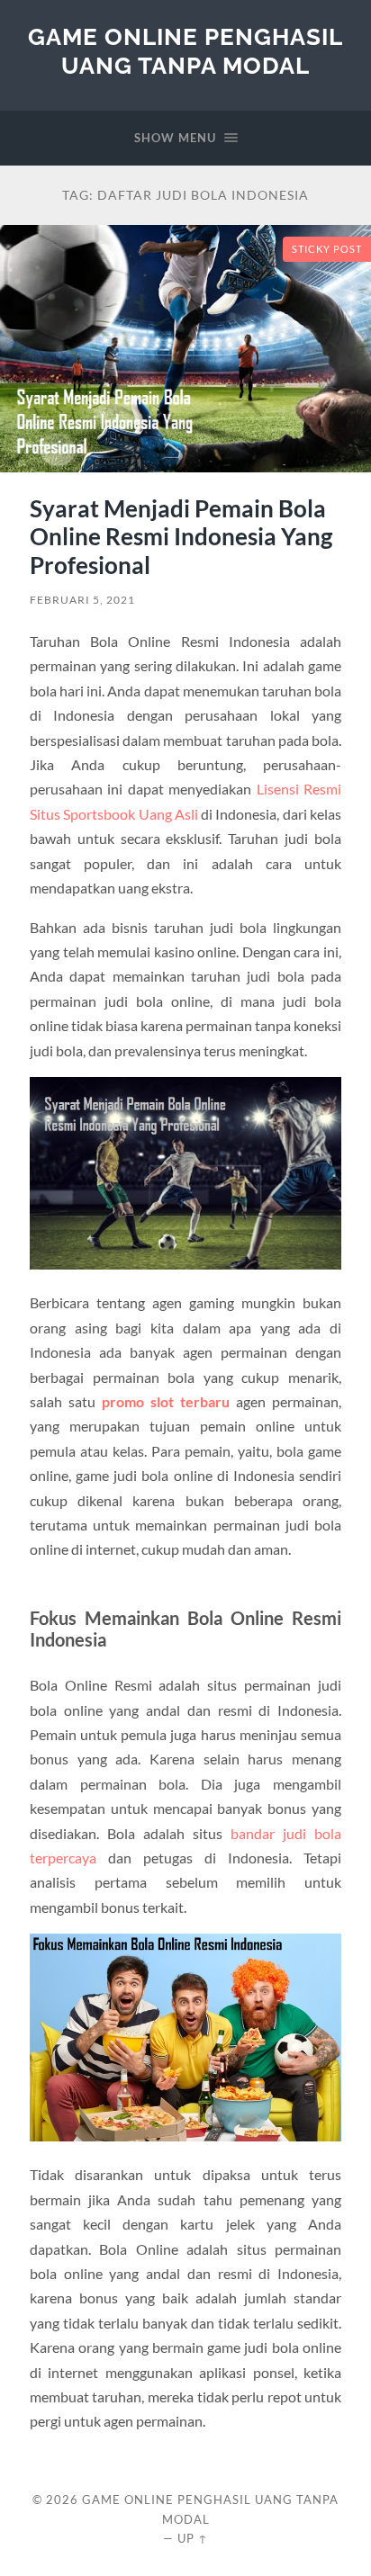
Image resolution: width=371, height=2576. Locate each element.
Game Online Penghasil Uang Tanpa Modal (185, 51)
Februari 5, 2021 (82, 600)
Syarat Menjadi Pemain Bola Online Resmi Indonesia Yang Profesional (181, 537)
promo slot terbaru (166, 1401)
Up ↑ (193, 2538)
